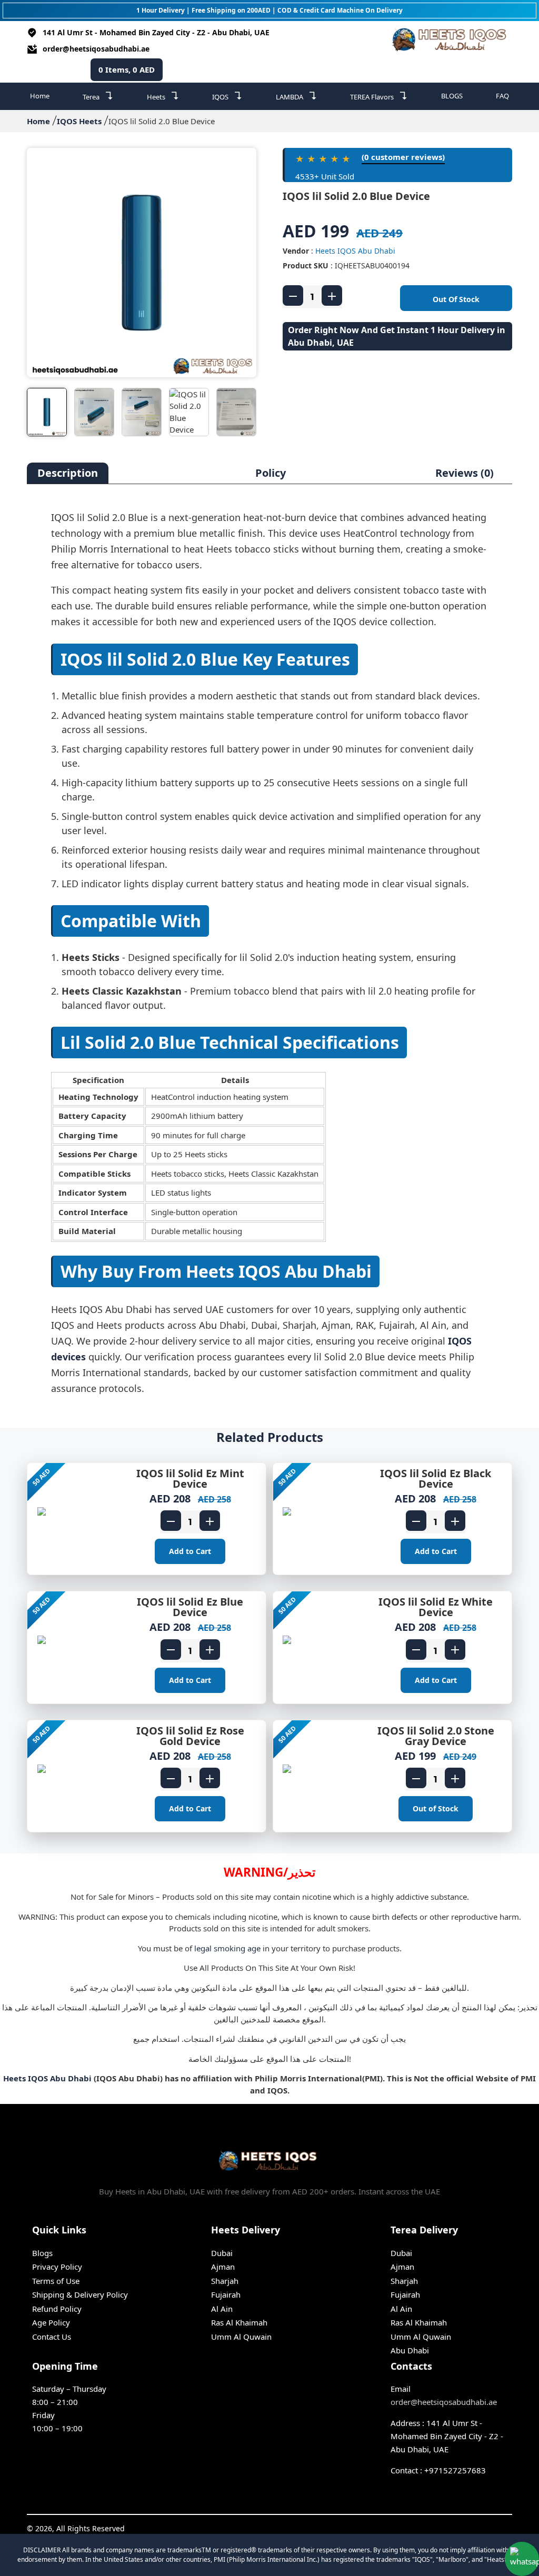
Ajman (223, 2267)
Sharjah (225, 2281)
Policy (271, 473)
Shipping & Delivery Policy (80, 2294)
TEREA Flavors (379, 96)
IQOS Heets (79, 121)
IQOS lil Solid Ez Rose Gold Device (190, 1736)
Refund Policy (57, 2309)
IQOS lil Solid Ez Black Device (436, 1479)
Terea (98, 96)
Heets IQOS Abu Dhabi (355, 251)
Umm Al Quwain (241, 2337)
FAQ (502, 96)
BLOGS (452, 96)
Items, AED (127, 69)
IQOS (227, 96)
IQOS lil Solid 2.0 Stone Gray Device (436, 1736)
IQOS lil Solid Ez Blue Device (190, 1607)
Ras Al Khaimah (239, 2322)
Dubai (222, 2253)
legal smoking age (227, 1948)
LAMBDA (297, 96)
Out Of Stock (456, 299)
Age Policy (51, 2322)
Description (68, 473)
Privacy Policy (57, 2267)
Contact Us (52, 2337)
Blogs (42, 2253)
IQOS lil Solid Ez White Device (436, 1607)
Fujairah (226, 2294)
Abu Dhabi (410, 2350)
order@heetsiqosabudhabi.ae (96, 49)
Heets (163, 96)
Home (40, 96)
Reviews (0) (465, 473)
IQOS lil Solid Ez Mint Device (190, 1479)
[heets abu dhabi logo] (451, 41)
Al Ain (222, 2309)
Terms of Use (56, 2281)
